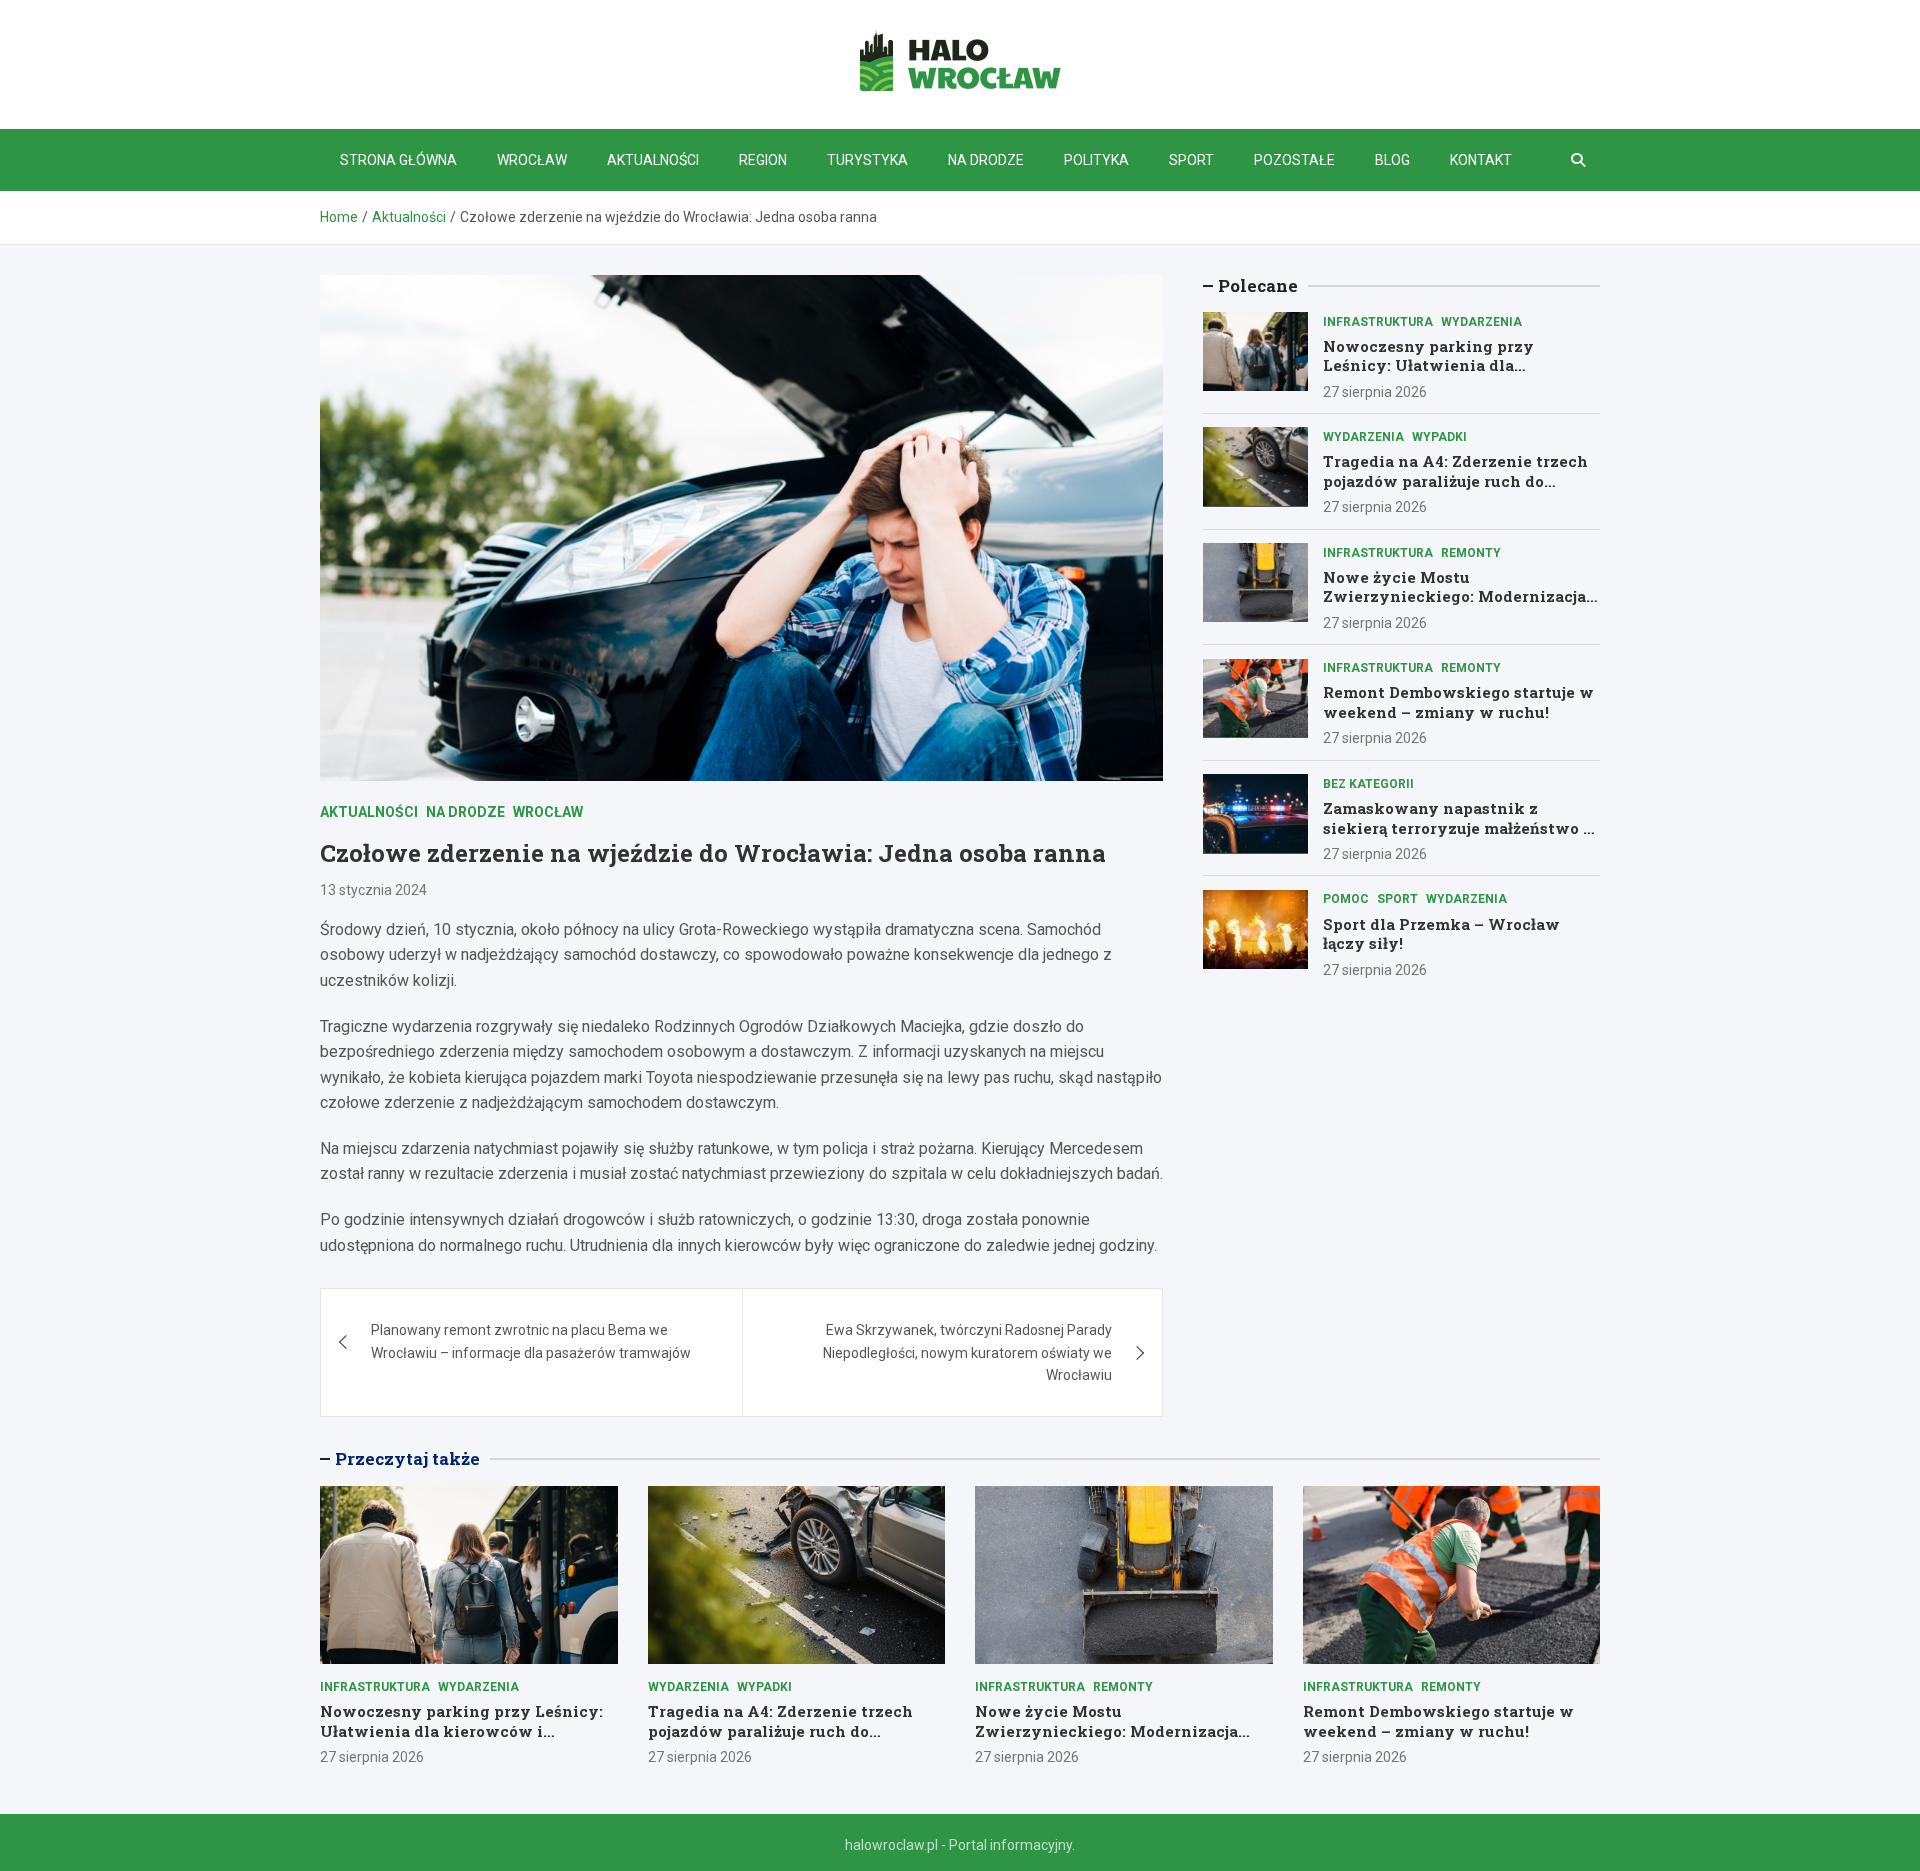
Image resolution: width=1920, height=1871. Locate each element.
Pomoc (1346, 899)
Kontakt (1481, 160)
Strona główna (398, 160)
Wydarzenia (1481, 321)
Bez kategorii (1368, 783)
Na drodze (986, 160)
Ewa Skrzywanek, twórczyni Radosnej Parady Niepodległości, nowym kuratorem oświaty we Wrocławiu (967, 1352)
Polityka (1096, 160)
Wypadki (1439, 436)
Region (763, 160)
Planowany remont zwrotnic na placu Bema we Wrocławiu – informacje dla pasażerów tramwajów (531, 1341)
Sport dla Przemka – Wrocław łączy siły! (1441, 933)
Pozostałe (1294, 160)
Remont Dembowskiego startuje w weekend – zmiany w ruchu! (1458, 702)
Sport (1191, 160)
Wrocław (532, 160)
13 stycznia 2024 (373, 890)
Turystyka (867, 160)
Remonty (1471, 552)
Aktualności (653, 160)
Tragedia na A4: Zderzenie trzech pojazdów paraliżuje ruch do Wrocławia (1455, 480)
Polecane (1258, 285)
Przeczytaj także (407, 1458)
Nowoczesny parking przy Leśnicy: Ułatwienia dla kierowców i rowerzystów (1428, 364)
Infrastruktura (1378, 321)
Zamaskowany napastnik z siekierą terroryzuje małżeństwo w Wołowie (1460, 826)
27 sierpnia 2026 (1375, 391)
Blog (1392, 160)
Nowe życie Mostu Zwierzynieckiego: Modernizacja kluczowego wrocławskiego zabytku (1454, 605)
